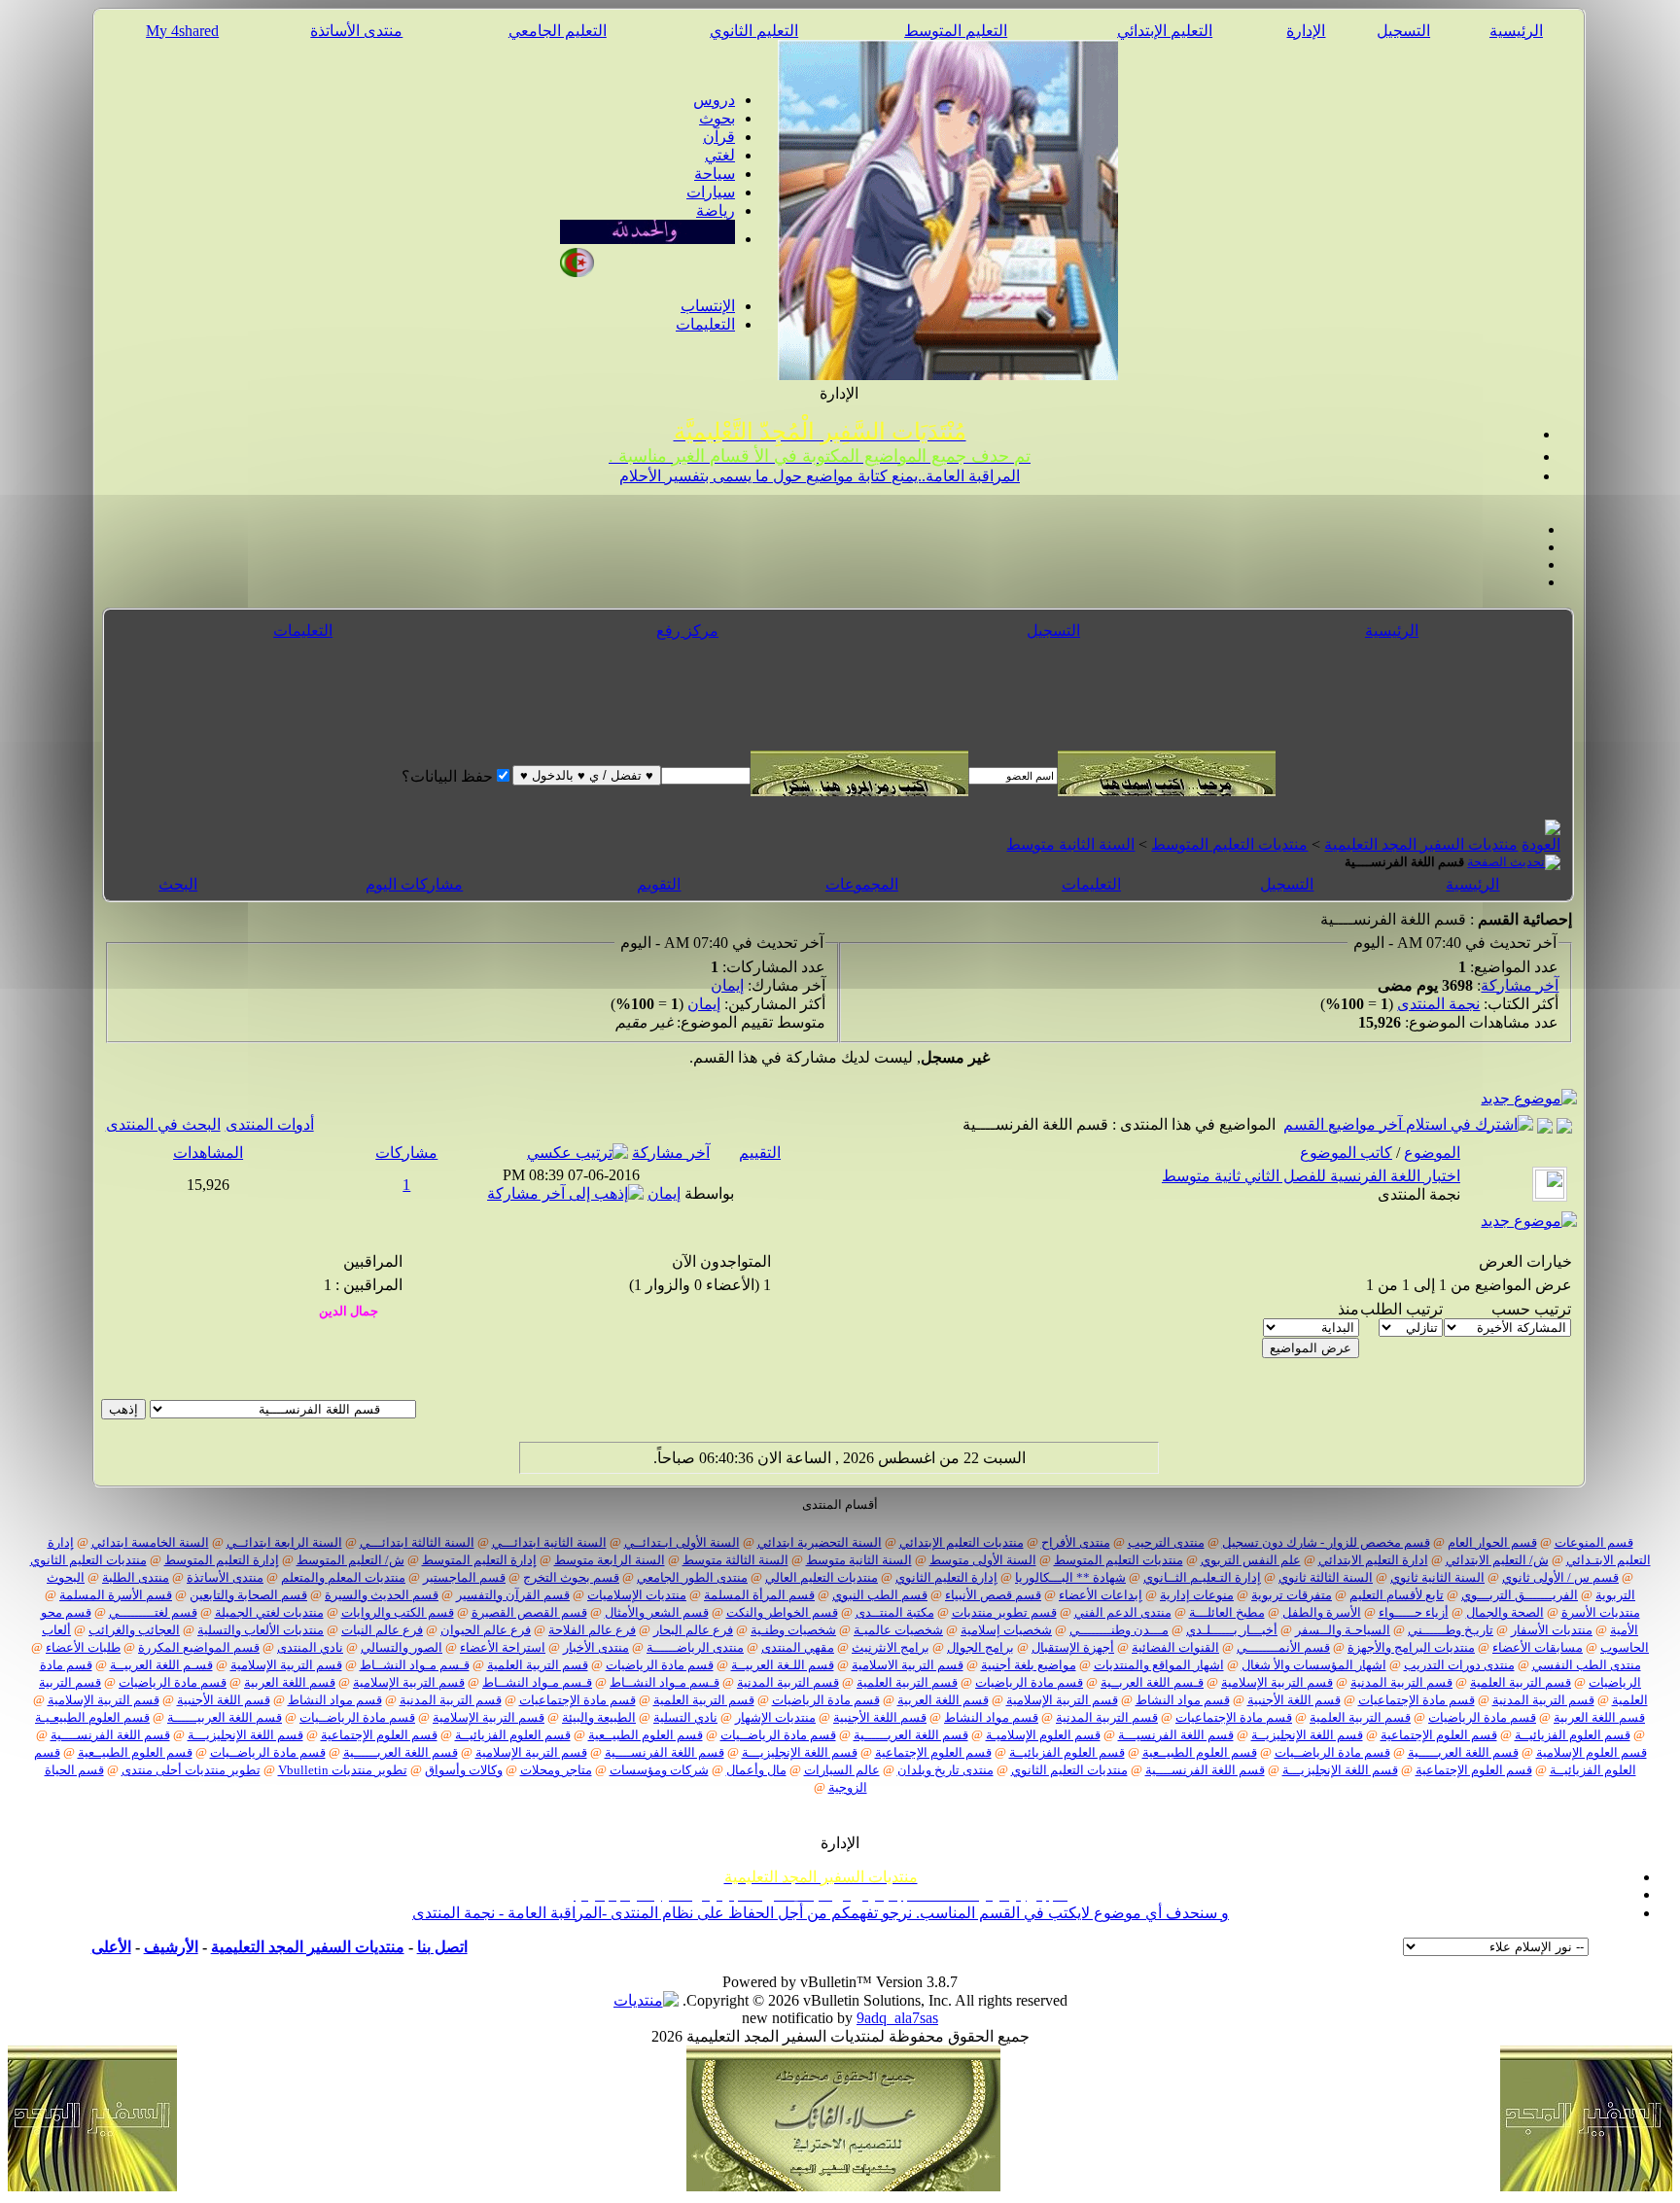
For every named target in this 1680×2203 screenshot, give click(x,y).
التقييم (760, 1153)
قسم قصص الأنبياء (993, 1595)
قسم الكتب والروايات (398, 1612)
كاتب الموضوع (1346, 1153)
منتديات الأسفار (1552, 1630)
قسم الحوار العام (1492, 1542)
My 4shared (182, 31)
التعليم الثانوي (754, 31)
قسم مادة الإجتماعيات (1417, 1700)
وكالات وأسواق (464, 1770)
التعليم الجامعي (558, 31)
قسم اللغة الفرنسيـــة (1176, 1735)
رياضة (716, 210)
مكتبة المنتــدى (895, 1612)
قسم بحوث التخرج (571, 1577)
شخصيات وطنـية (793, 1630)
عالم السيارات (842, 1770)
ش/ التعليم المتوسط (350, 1560)
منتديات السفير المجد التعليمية (1421, 844)
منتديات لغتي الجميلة (269, 1612)
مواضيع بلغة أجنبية (1029, 1665)
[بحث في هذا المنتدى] (1564, 1124)
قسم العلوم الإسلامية (1592, 1752)
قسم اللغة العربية (290, 1682)
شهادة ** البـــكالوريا (1070, 1577)
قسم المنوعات (1594, 1542)
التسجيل (1403, 31)
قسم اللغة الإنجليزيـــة (245, 1735)
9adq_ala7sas (897, 2018)
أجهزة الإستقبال (1073, 1647)
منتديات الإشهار (775, 1717)
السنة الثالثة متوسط (735, 1560)
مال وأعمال (756, 1770)
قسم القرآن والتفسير (513, 1595)
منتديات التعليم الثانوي (88, 1560)
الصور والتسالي (402, 1647)
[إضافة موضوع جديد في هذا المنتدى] (1545, 1124)
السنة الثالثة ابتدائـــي (417, 1542)
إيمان (727, 985)
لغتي (720, 155)
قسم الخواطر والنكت (782, 1612)
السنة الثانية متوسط (1070, 844)
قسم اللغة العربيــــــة (225, 1717)
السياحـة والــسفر (1343, 1630)
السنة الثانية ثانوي (1437, 1577)
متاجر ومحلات (556, 1770)
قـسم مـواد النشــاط (415, 1665)
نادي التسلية (685, 1717)
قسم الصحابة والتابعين (248, 1595)
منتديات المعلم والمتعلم (343, 1577)
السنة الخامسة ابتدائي (150, 1542)
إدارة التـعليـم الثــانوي (1202, 1577)
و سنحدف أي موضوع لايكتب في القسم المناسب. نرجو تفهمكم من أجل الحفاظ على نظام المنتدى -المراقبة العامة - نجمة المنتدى (821, 1913)
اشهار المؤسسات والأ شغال (1314, 1665)
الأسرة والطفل (1322, 1612)
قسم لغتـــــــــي (153, 1612)
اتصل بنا (442, 1947)
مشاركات (406, 1153)
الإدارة (1306, 31)
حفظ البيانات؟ (447, 776)
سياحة (715, 174)
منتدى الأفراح (1076, 1542)
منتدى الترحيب (1166, 1542)
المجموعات (862, 884)
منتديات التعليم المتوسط (1229, 844)
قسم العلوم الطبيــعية (646, 1735)
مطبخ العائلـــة (1227, 1612)
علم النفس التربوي (1251, 1560)
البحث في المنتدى (163, 1124)
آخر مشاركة (1520, 985)
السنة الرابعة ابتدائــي (284, 1542)
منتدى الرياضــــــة (695, 1647)
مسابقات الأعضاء (1538, 1647)
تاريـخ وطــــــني (1451, 1630)
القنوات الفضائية (1175, 1647)
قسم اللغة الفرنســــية (110, 1735)
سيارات (711, 192)
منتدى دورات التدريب (1459, 1665)
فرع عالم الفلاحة (592, 1630)
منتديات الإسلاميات (637, 1595)
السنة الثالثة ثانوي (1326, 1577)
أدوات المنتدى (270, 1124)
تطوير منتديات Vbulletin (343, 1770)
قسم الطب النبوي (880, 1595)
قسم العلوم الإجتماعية (1439, 1735)
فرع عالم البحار (693, 1630)
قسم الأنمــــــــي (1283, 1647)
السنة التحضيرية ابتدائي (820, 1542)
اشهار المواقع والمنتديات (1159, 1665)
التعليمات (705, 324)
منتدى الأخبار (596, 1647)
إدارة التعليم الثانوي (946, 1577)
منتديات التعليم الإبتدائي (962, 1542)
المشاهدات (208, 1153)
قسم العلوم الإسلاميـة (1043, 1735)
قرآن (719, 137)
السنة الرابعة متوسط (610, 1560)
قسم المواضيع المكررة (199, 1647)
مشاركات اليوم (414, 884)
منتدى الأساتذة (356, 31)
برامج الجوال (980, 1647)
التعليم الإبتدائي (1165, 31)
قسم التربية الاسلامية (908, 1665)
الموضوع (1432, 1153)
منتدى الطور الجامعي (692, 1577)
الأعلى (111, 1947)
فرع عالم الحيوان (486, 1630)
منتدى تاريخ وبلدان (945, 1770)
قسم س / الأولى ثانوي (1560, 1577)
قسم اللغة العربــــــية (911, 1735)
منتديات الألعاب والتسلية (261, 1630)
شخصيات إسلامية (1006, 1630)
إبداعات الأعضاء (1101, 1595)
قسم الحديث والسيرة (382, 1595)
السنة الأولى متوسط (983, 1560)
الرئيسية (1516, 31)
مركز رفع (687, 630)
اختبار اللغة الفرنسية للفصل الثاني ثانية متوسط (1311, 1176)
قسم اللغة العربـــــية (1463, 1752)
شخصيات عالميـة (898, 1630)
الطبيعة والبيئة (599, 1717)
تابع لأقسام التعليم (1397, 1595)
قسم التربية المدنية (1401, 1682)
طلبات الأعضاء (83, 1647)
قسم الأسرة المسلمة (116, 1595)
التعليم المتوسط (956, 31)
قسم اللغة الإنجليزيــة (1307, 1735)
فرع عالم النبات (382, 1630)
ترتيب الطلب (1401, 1309)
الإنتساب (708, 306)
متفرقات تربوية (1292, 1595)
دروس (714, 100)
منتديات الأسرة (1601, 1612)
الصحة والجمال (1505, 1612)
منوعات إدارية (1197, 1595)
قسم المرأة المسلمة (759, 1595)
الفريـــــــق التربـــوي (1520, 1595)
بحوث (717, 118)
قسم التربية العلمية (538, 1665)
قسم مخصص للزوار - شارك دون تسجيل (1326, 1542)
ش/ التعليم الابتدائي (1497, 1560)
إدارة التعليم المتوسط (479, 1560)
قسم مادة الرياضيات (660, 1665)
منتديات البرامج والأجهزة (1411, 1647)
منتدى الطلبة (136, 1577)
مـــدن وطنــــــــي (1119, 1630)
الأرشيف (171, 1947)
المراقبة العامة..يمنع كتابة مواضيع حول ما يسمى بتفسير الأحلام (820, 476)
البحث (178, 884)
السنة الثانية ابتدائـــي (549, 1542)
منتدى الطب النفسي (1587, 1665)
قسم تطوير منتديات (1004, 1612)
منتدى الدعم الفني (1123, 1612)
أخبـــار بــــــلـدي (1232, 1630)
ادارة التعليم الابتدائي (1373, 1560)
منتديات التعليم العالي (822, 1577)
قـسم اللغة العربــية (1152, 1682)
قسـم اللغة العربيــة (161, 1665)
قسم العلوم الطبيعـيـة (92, 1717)
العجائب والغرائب (134, 1630)
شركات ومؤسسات (659, 1770)
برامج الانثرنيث (891, 1647)
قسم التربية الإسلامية (286, 1665)
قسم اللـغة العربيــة (783, 1665)
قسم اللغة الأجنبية (1294, 1700)
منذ (1348, 1309)
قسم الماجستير (464, 1577)
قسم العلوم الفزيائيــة (1573, 1735)
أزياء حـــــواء (1414, 1612)
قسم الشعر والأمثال (657, 1612)
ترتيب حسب (1531, 1309)
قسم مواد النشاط (1183, 1700)
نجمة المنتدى (1438, 1004)
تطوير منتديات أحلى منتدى (191, 1770)
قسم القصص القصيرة (529, 1612)
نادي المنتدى (310, 1647)
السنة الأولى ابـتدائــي (682, 1542)
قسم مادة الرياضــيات (357, 1717)
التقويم (659, 884)
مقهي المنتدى (798, 1647)
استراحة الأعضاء (503, 1647)
